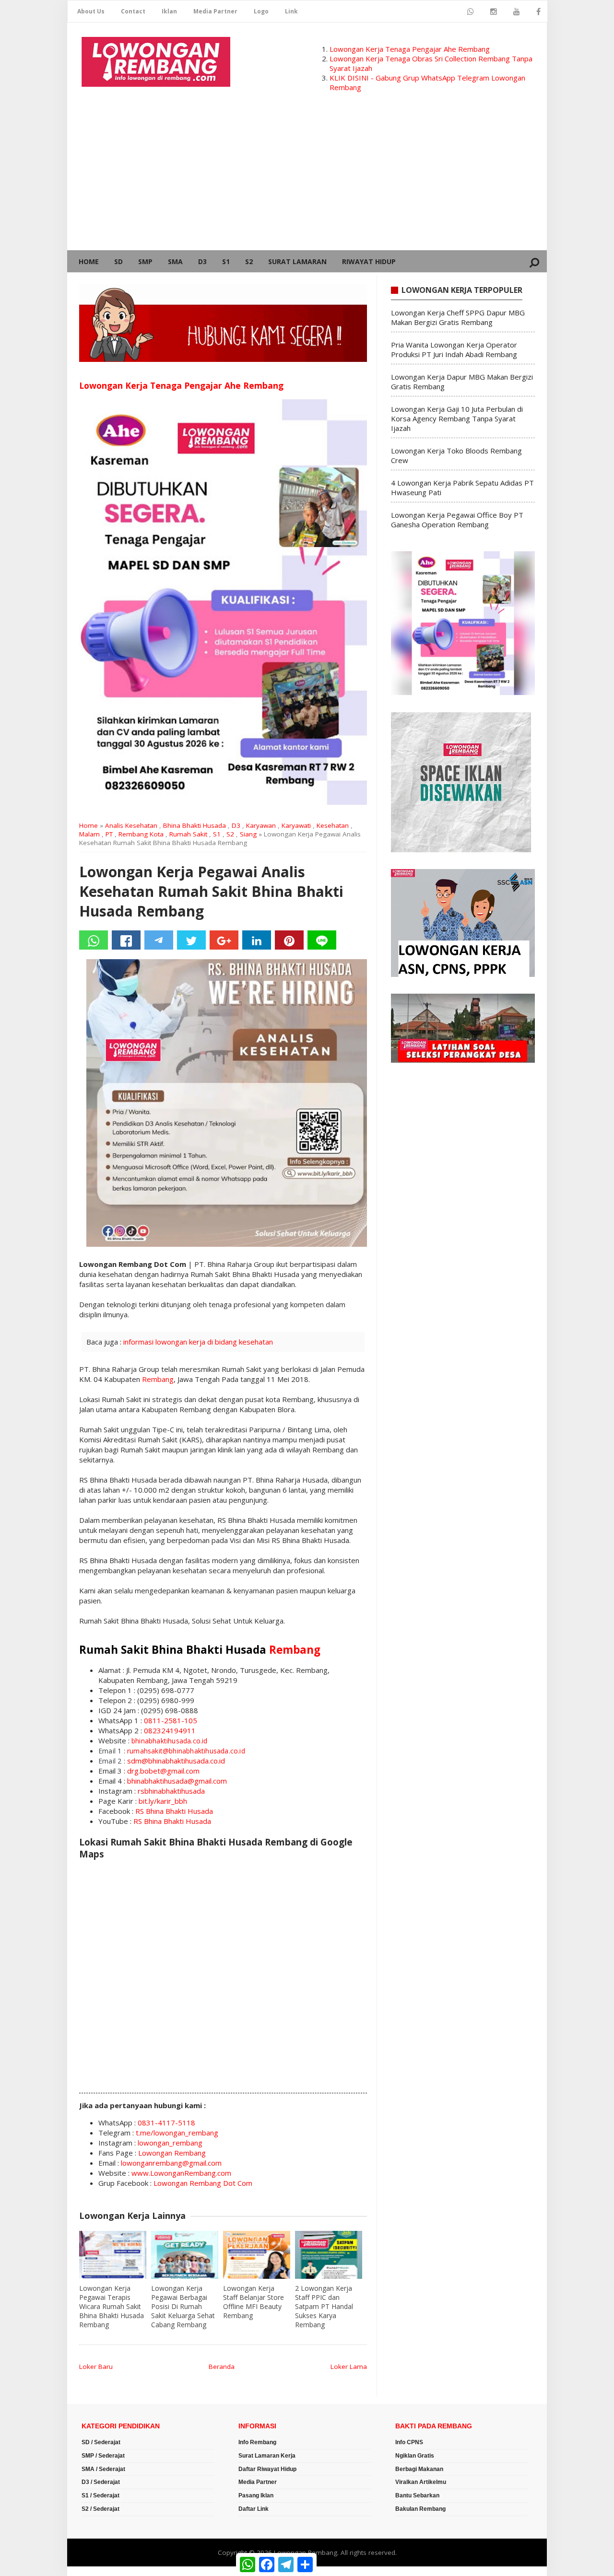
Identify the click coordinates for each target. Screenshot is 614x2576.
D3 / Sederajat (101, 2482)
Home (89, 261)
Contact (133, 11)
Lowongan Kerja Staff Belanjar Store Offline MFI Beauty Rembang (254, 2302)
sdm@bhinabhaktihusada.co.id (176, 1761)
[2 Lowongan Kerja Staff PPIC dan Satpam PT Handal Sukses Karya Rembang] (329, 2255)
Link (291, 11)
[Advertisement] (307, 178)
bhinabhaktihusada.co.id (170, 1741)
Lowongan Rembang (172, 2153)
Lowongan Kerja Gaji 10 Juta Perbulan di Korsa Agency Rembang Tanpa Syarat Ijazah (457, 418)
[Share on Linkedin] (257, 940)
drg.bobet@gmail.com (163, 1771)
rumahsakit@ (148, 1751)
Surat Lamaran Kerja (267, 2456)
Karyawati (296, 825)
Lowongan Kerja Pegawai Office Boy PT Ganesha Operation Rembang (457, 520)
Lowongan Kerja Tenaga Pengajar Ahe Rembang (410, 49)
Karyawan (261, 825)
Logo (261, 11)
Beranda (222, 2367)
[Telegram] (159, 940)
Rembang (158, 1379)
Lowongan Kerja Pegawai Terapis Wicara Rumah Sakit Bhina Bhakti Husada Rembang (112, 2306)
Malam (89, 834)
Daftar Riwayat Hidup (267, 2469)
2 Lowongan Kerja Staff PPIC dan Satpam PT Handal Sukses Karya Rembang (324, 2306)
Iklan (169, 11)
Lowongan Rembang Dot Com (203, 2183)
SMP (145, 261)
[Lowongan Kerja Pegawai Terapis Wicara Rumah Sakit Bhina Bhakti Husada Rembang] (113, 2255)
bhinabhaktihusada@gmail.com (177, 1781)
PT (109, 834)
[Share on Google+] (224, 940)
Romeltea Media (94, 2571)
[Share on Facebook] (126, 940)
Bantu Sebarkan (417, 2495)
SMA (175, 261)
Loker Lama (349, 2367)
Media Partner (215, 11)
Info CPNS (409, 2442)
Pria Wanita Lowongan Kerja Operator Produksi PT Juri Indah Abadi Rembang (454, 349)
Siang (248, 834)
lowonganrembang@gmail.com (171, 2163)
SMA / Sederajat (103, 2469)
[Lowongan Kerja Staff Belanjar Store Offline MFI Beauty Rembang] (257, 2255)
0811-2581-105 (171, 1720)
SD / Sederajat (101, 2442)
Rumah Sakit (188, 834)
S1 (226, 261)
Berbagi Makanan (419, 2469)
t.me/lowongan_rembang (177, 2133)
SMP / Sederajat (103, 2456)
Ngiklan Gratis (415, 2456)
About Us (91, 11)
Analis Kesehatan (131, 825)
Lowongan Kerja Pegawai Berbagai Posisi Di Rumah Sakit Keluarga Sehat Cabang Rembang (183, 2306)
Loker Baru (96, 2367)
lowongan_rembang (170, 2143)
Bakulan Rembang (420, 2509)
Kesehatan (333, 825)
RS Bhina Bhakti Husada (174, 1811)
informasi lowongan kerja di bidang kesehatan (198, 1342)
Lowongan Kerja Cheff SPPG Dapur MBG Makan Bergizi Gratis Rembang (458, 317)
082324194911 (170, 1730)
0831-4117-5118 (166, 2123)
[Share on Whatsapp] (94, 940)
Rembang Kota (141, 834)
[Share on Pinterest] (289, 940)
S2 (249, 261)
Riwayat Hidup (369, 261)
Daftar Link (254, 2509)
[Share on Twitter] (191, 940)
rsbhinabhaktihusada (171, 1791)
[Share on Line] (322, 940)
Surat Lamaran (297, 261)
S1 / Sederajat (100, 2495)
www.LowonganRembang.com (181, 2173)
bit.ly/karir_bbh (163, 1801)
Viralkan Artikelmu (421, 2482)
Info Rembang (257, 2442)
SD (118, 261)
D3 (202, 261)
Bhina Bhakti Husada (195, 825)
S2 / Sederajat (100, 2509)
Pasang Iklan (256, 2495)
